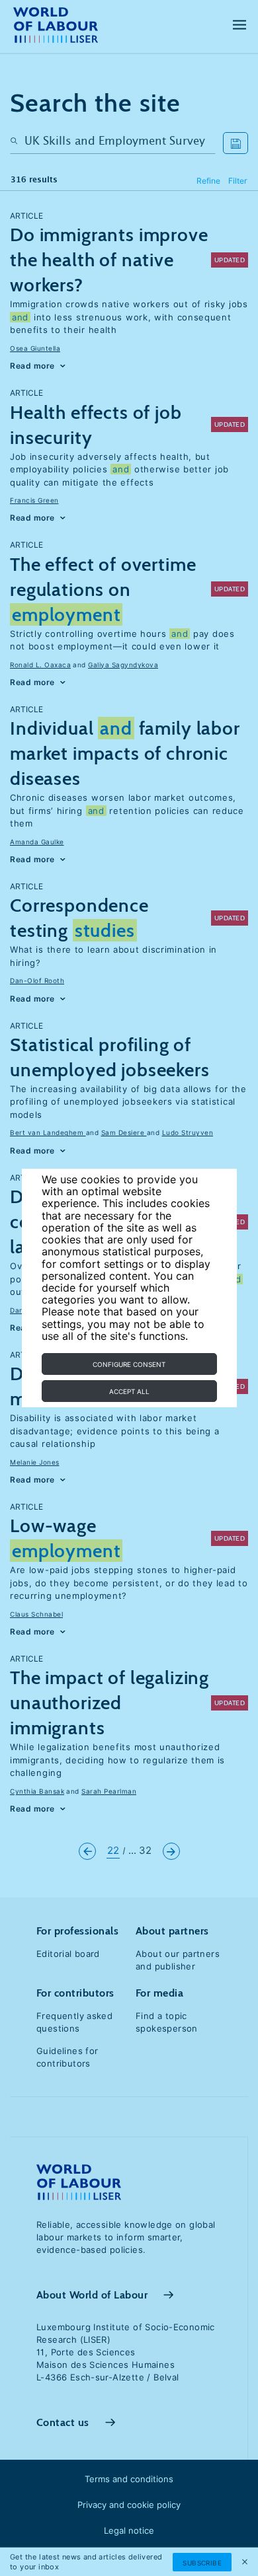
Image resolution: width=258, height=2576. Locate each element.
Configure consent (129, 1364)
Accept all (129, 1391)
